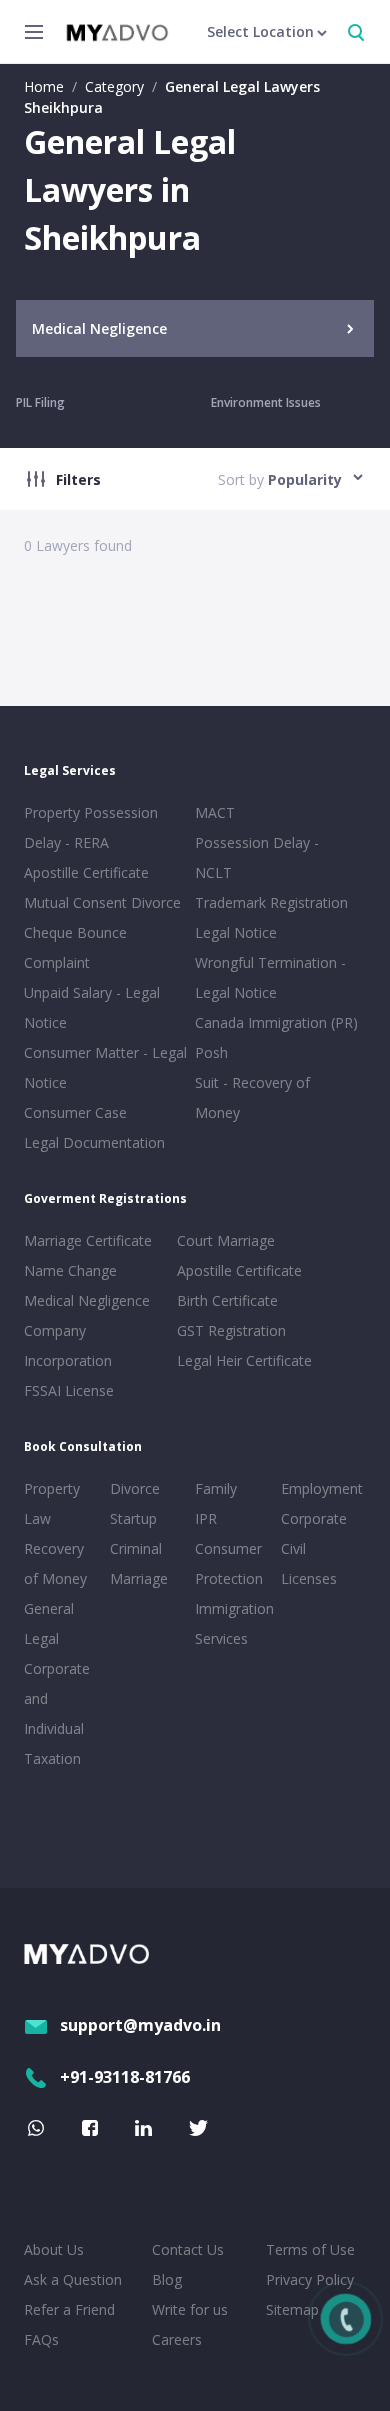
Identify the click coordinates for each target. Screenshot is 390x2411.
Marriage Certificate (88, 1240)
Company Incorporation (68, 1345)
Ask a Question (73, 2279)
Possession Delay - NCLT (257, 857)
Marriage (139, 1578)
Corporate (314, 1518)
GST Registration (231, 1330)
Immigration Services (234, 1623)
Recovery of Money (55, 1563)
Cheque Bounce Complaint (75, 947)
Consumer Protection (229, 1563)
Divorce (135, 1488)
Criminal (136, 1548)
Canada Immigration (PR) (276, 1022)
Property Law (52, 1503)
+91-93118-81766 (125, 2077)
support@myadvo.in (140, 2025)
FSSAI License (69, 1390)
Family (216, 1488)
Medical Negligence (87, 1300)
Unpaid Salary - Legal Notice (92, 1007)
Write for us (190, 2309)
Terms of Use (310, 2249)
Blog (167, 2279)
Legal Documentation (94, 1142)
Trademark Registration (271, 902)
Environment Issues (266, 402)
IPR (206, 1518)
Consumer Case (75, 1112)
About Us (54, 2249)
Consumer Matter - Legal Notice (105, 1067)
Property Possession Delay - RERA (91, 827)
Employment (320, 1488)
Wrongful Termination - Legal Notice (270, 977)
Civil (293, 1548)
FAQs (41, 2339)
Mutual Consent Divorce (102, 902)
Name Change (70, 1270)
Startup (133, 1518)
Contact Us (188, 2249)
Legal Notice (236, 932)
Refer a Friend (69, 2309)
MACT (215, 812)
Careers (177, 2339)
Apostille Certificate (86, 872)
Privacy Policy (310, 2279)
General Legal (49, 1623)
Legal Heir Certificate (244, 1360)
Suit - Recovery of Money (252, 1097)
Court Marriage (226, 1240)
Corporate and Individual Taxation (57, 1713)
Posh (211, 1052)
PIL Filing (40, 402)
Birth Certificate (227, 1300)
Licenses (309, 1578)
